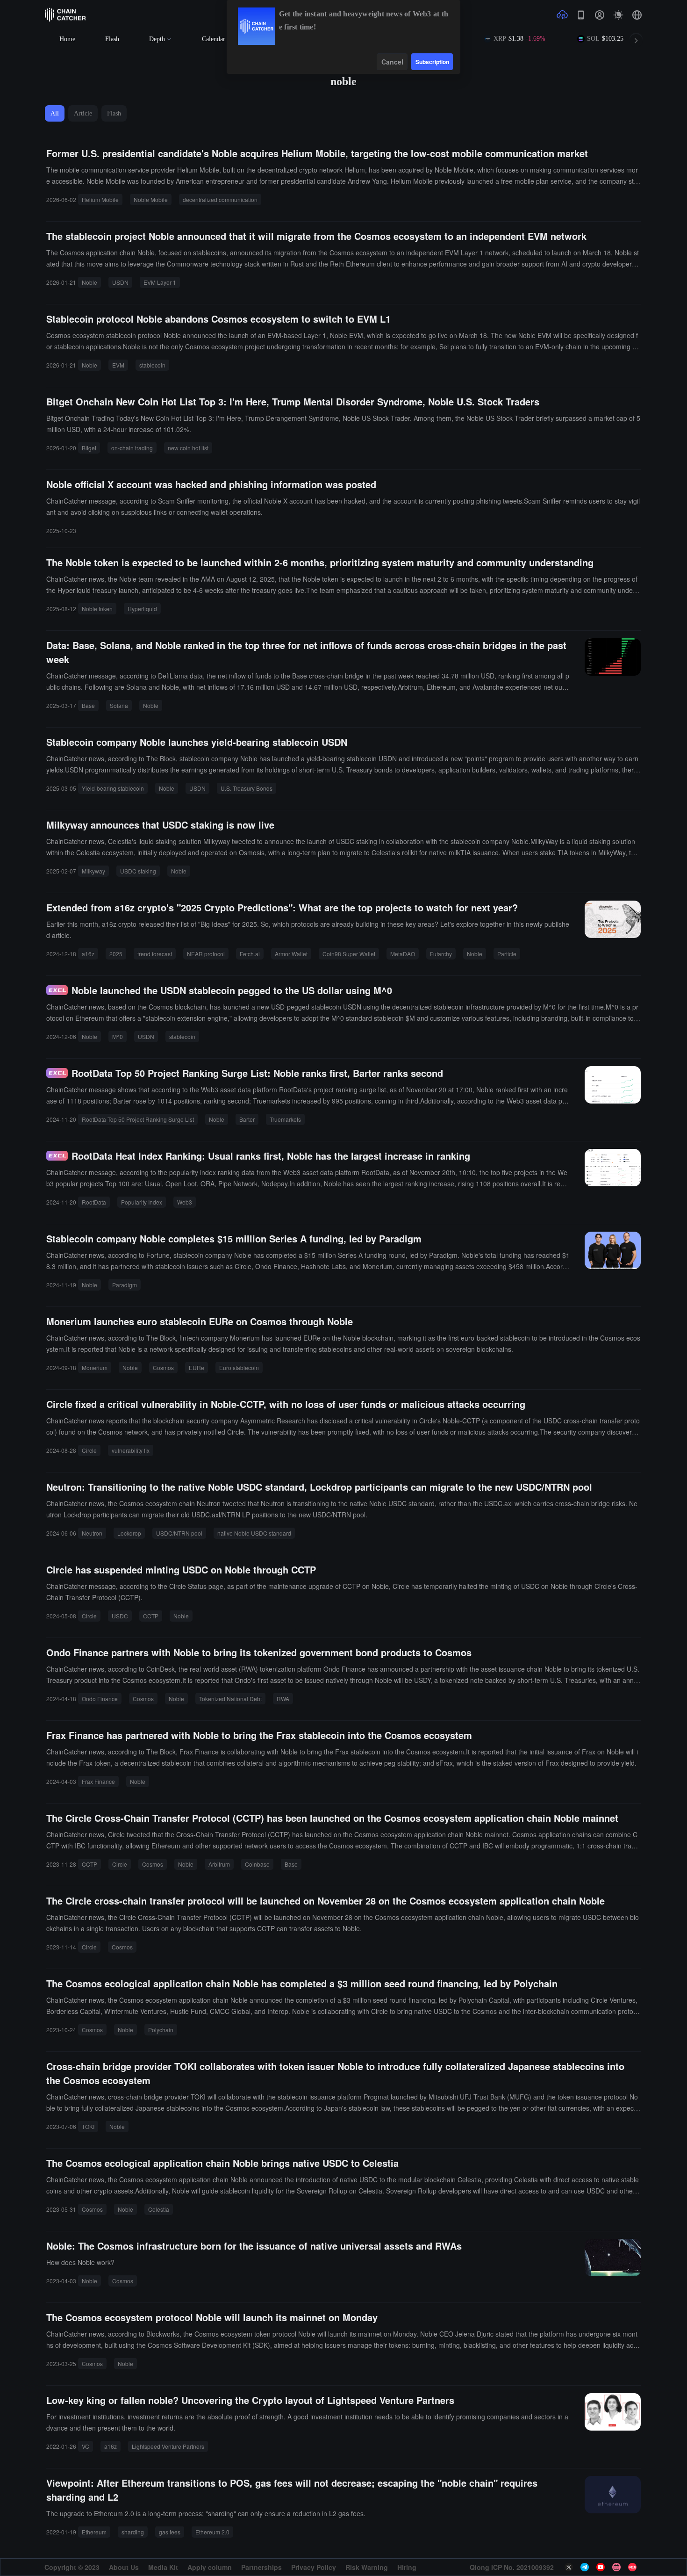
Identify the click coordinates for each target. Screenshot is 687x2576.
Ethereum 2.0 (212, 2532)
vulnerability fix (131, 1450)
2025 (116, 954)
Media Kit (163, 2567)
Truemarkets (285, 1119)
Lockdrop (129, 1533)
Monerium (95, 1367)
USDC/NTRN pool (179, 1533)
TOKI (88, 2126)
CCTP (151, 1616)
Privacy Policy (314, 2567)
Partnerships (261, 2567)
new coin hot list (188, 448)
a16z (88, 954)
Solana (119, 705)
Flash (112, 39)
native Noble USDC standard (254, 1533)
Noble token (97, 609)
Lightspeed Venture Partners (168, 2446)
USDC (120, 1616)
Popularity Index (142, 1202)
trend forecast (155, 954)
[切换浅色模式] (618, 15)
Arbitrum (219, 1864)
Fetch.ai (250, 954)
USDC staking (138, 871)
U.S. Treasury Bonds (247, 788)
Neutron (92, 1533)
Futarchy (441, 954)
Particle (507, 954)
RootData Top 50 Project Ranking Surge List (138, 1119)
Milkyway (93, 871)
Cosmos (163, 1367)
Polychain (161, 2030)
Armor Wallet (291, 954)
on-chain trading (132, 448)
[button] (637, 15)
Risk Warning (367, 2567)
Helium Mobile (100, 199)
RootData (94, 1202)
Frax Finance (98, 1781)
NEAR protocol (206, 954)
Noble (89, 282)
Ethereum (94, 2532)
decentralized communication (220, 199)
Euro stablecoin (239, 1367)
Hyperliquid (142, 609)
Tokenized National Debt (230, 1699)
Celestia (159, 2209)
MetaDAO (403, 954)
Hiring (407, 2567)
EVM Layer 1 (160, 282)
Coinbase (257, 1864)
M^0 (118, 1036)
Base (88, 705)
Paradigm (125, 1285)
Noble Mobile (151, 199)
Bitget (89, 448)
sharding (133, 2532)
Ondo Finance (100, 1699)
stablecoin (152, 365)
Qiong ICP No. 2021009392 (512, 2567)
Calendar (214, 39)
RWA (283, 1699)
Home (67, 39)
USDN (120, 282)
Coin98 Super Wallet (349, 954)
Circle (89, 1450)
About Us (124, 2567)
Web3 (185, 1202)
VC (86, 2446)
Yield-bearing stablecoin (113, 788)
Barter (247, 1119)
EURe (197, 1367)
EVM (118, 365)
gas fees (170, 2532)
